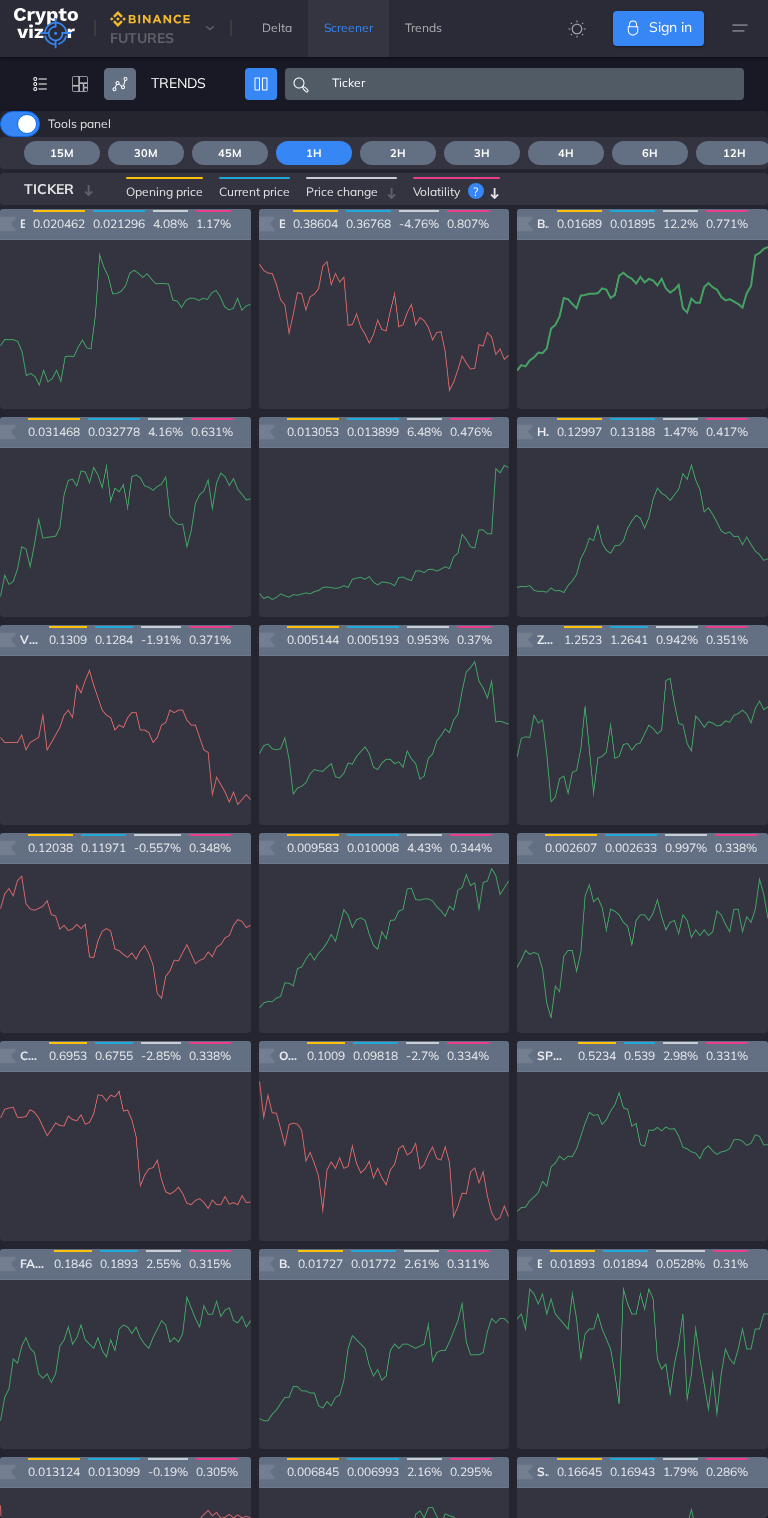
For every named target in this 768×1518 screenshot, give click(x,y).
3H (482, 153)
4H (566, 153)
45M (230, 153)
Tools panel (79, 123)
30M (146, 153)
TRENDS (178, 83)
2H (398, 153)
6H (650, 153)
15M (62, 153)
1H (314, 153)
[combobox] (530, 84)
